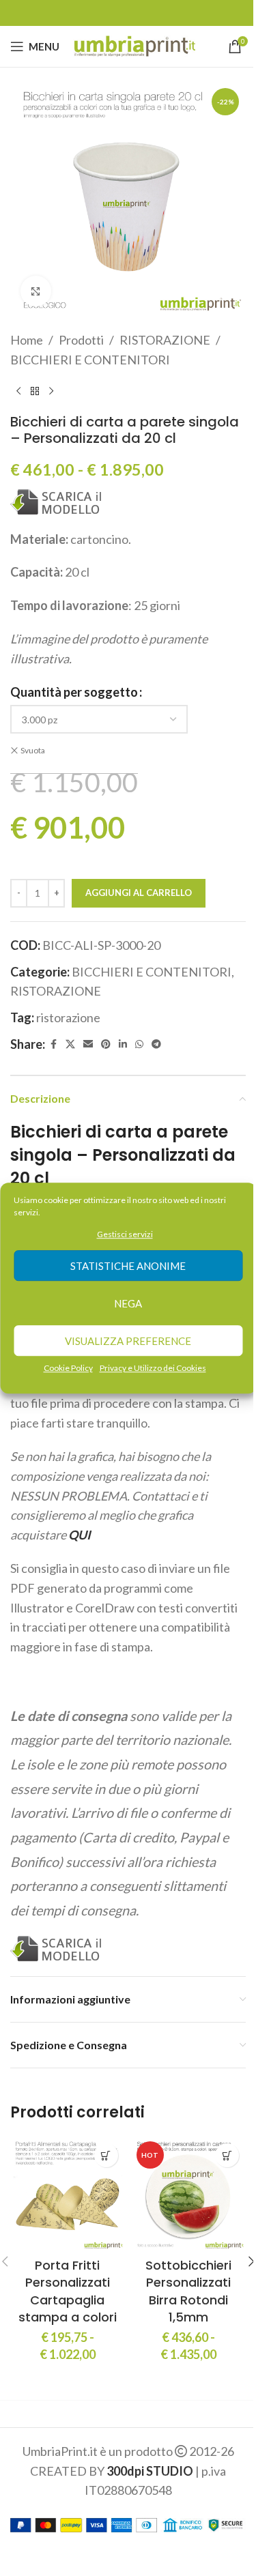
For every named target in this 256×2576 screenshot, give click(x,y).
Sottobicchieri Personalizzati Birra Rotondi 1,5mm (188, 2291)
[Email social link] (88, 1044)
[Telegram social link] (156, 1044)
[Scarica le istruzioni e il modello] (56, 501)
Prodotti (81, 340)
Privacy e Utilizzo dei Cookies (153, 1369)
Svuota (33, 750)
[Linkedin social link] (123, 1044)
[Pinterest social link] (106, 1044)
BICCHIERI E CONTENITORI (90, 360)
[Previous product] (18, 392)
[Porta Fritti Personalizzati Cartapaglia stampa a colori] (68, 2194)
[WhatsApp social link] (139, 1044)
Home (27, 340)
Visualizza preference (128, 1341)
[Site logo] (134, 45)
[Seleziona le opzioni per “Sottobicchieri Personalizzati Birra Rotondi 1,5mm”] (227, 2155)
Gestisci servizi (125, 1234)
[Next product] (51, 392)
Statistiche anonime (128, 1266)
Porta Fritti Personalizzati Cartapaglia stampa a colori (68, 2291)
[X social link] (70, 1044)
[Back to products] (35, 392)
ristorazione (68, 1017)
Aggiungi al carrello (139, 893)
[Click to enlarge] (36, 291)
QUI (80, 1535)
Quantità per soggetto (74, 692)
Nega (128, 1303)
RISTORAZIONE (165, 340)
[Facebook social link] (53, 1044)
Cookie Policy (68, 1369)
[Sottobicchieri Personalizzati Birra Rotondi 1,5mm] (189, 2194)
